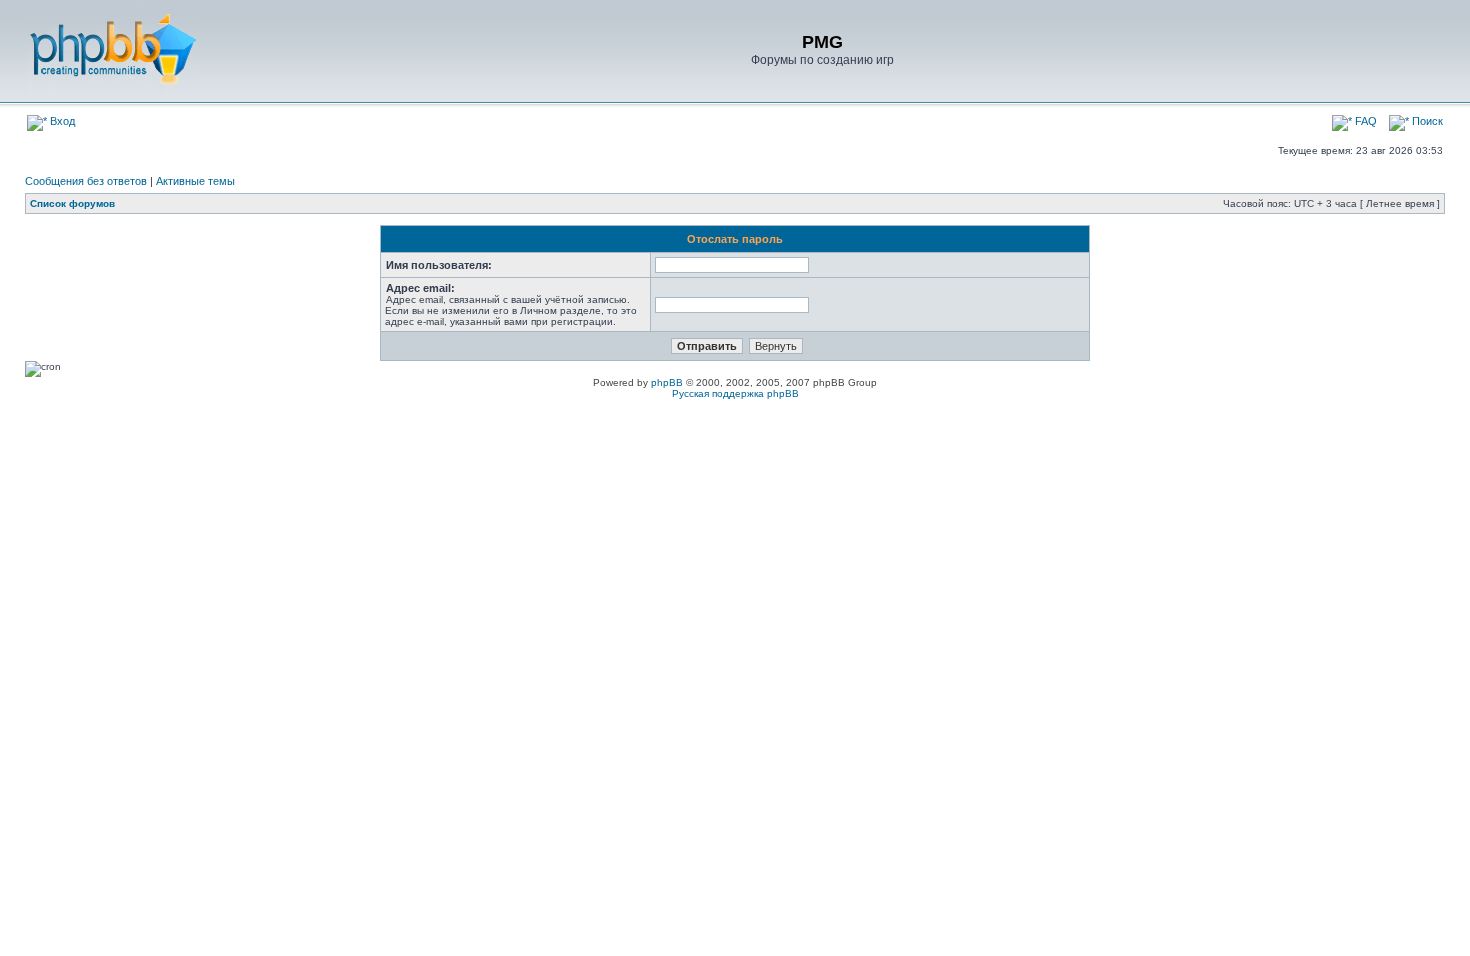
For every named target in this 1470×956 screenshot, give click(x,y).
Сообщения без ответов (86, 181)
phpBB (667, 382)
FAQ (1364, 121)
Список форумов (72, 203)
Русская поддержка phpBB (735, 393)
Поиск (1426, 121)
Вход (61, 121)
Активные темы (195, 181)
